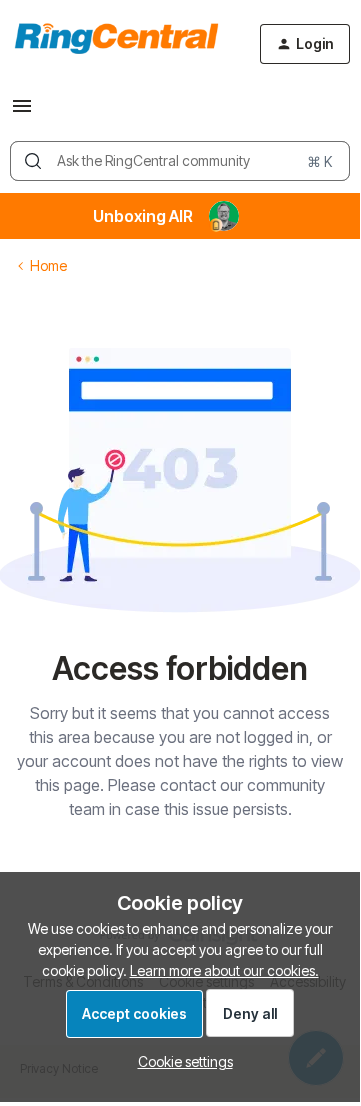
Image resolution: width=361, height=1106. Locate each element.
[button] (22, 112)
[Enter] (33, 161)
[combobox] (180, 161)
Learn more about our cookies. (224, 970)
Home (48, 265)
